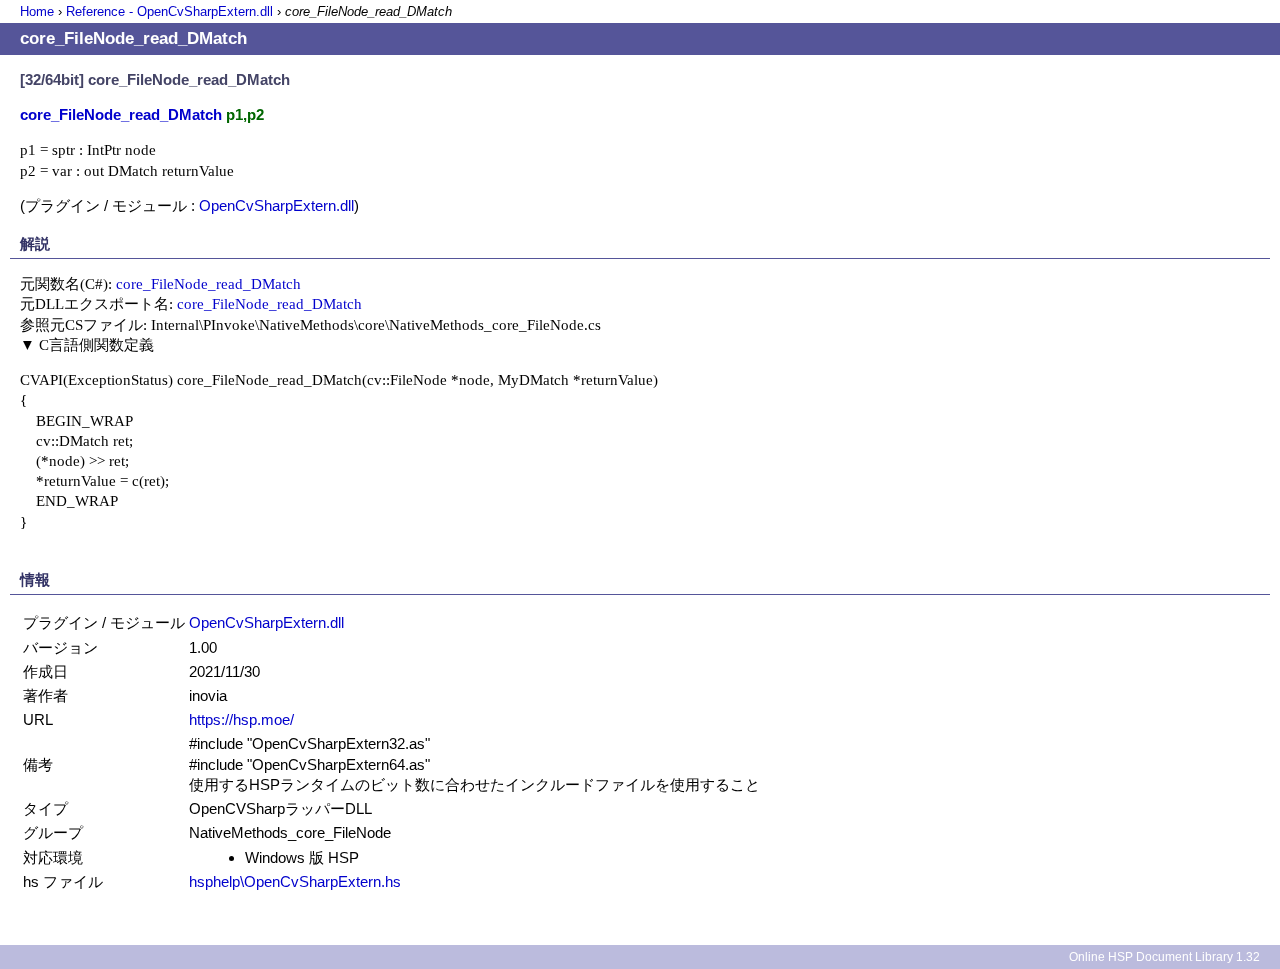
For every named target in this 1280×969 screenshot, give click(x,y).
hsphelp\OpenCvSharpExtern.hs (295, 881)
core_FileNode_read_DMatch (208, 283)
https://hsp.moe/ (241, 719)
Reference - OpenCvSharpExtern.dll (169, 11)
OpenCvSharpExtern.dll (276, 205)
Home (37, 11)
